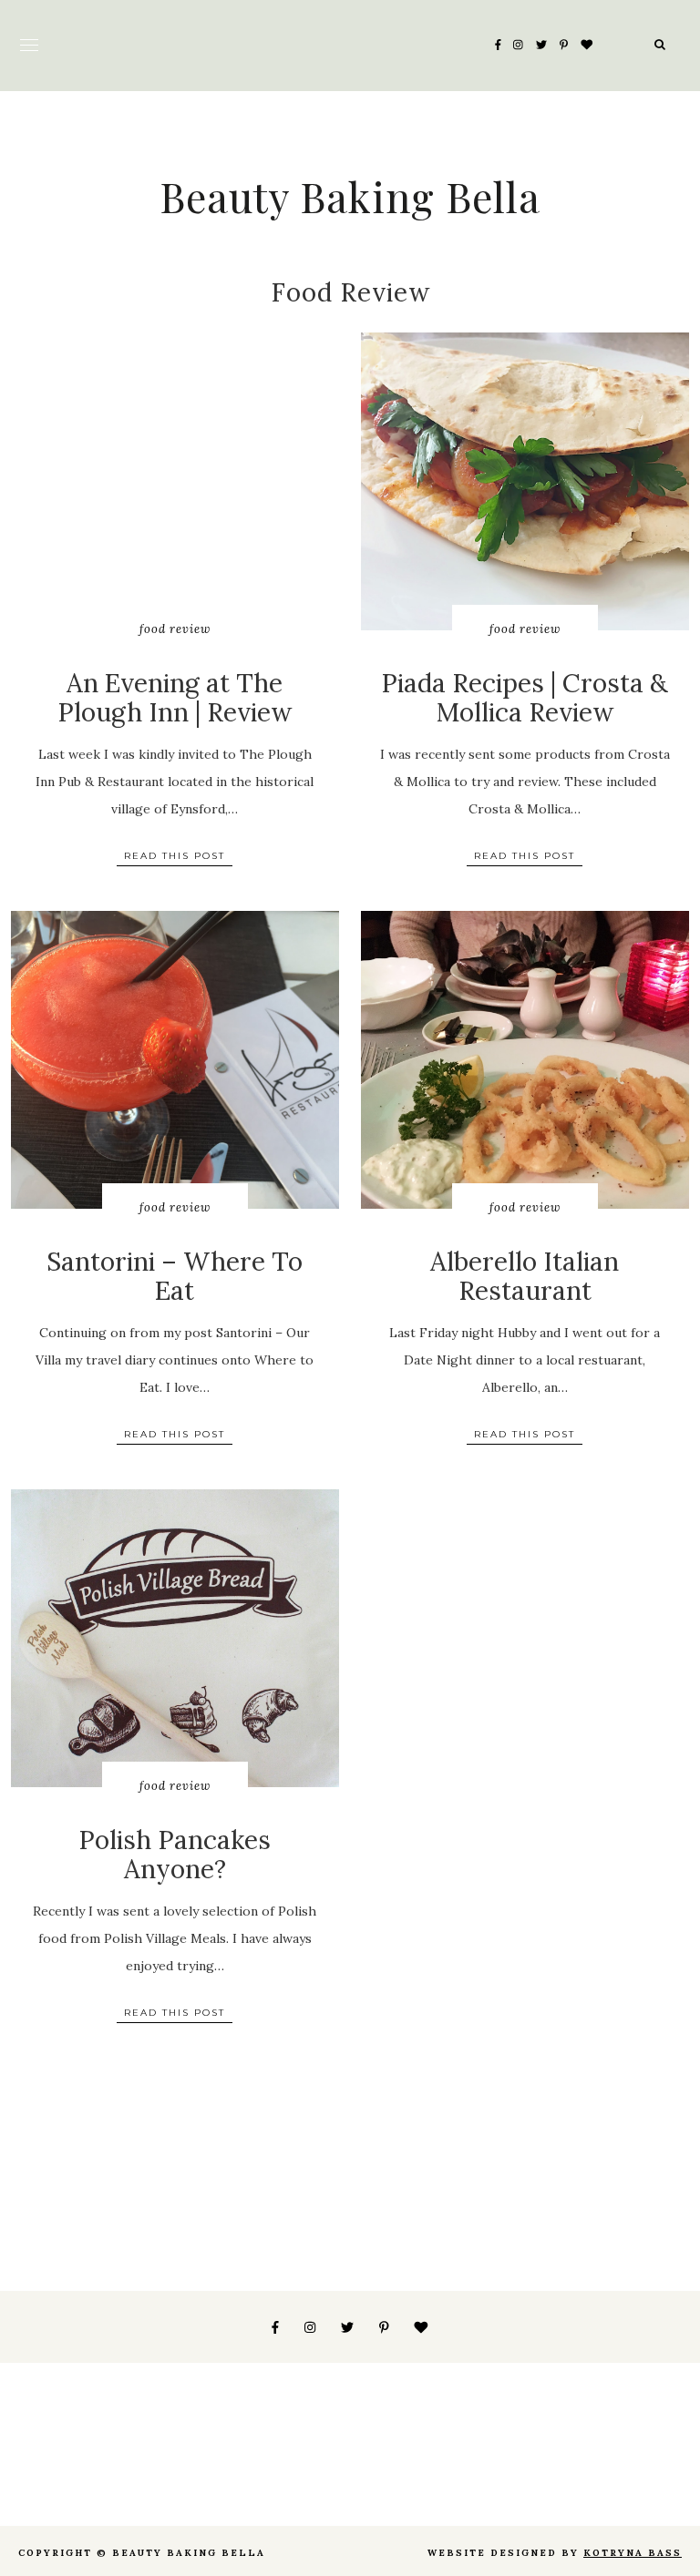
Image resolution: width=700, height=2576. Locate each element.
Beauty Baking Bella (350, 196)
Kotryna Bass (633, 2553)
